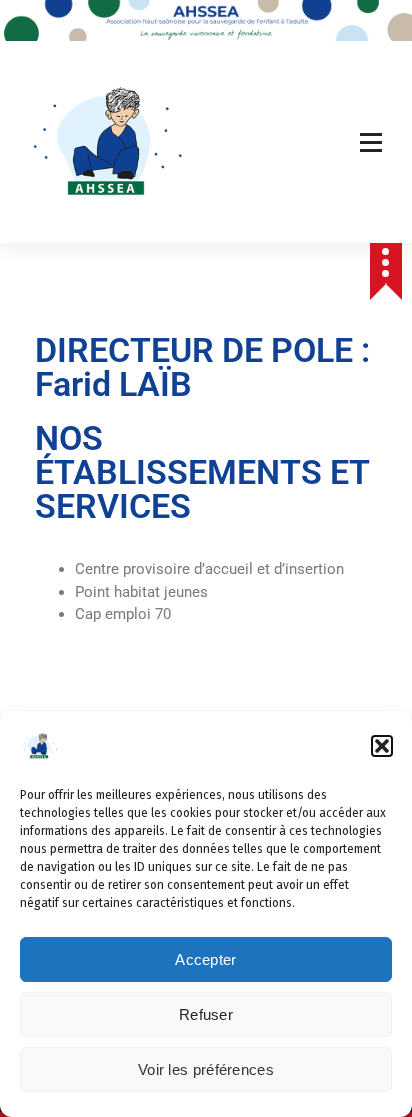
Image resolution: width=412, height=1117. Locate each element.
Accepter (205, 959)
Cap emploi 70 (125, 614)
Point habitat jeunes (141, 592)
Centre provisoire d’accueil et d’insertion (209, 569)
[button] (382, 746)
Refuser (206, 1014)
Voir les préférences (206, 1069)
